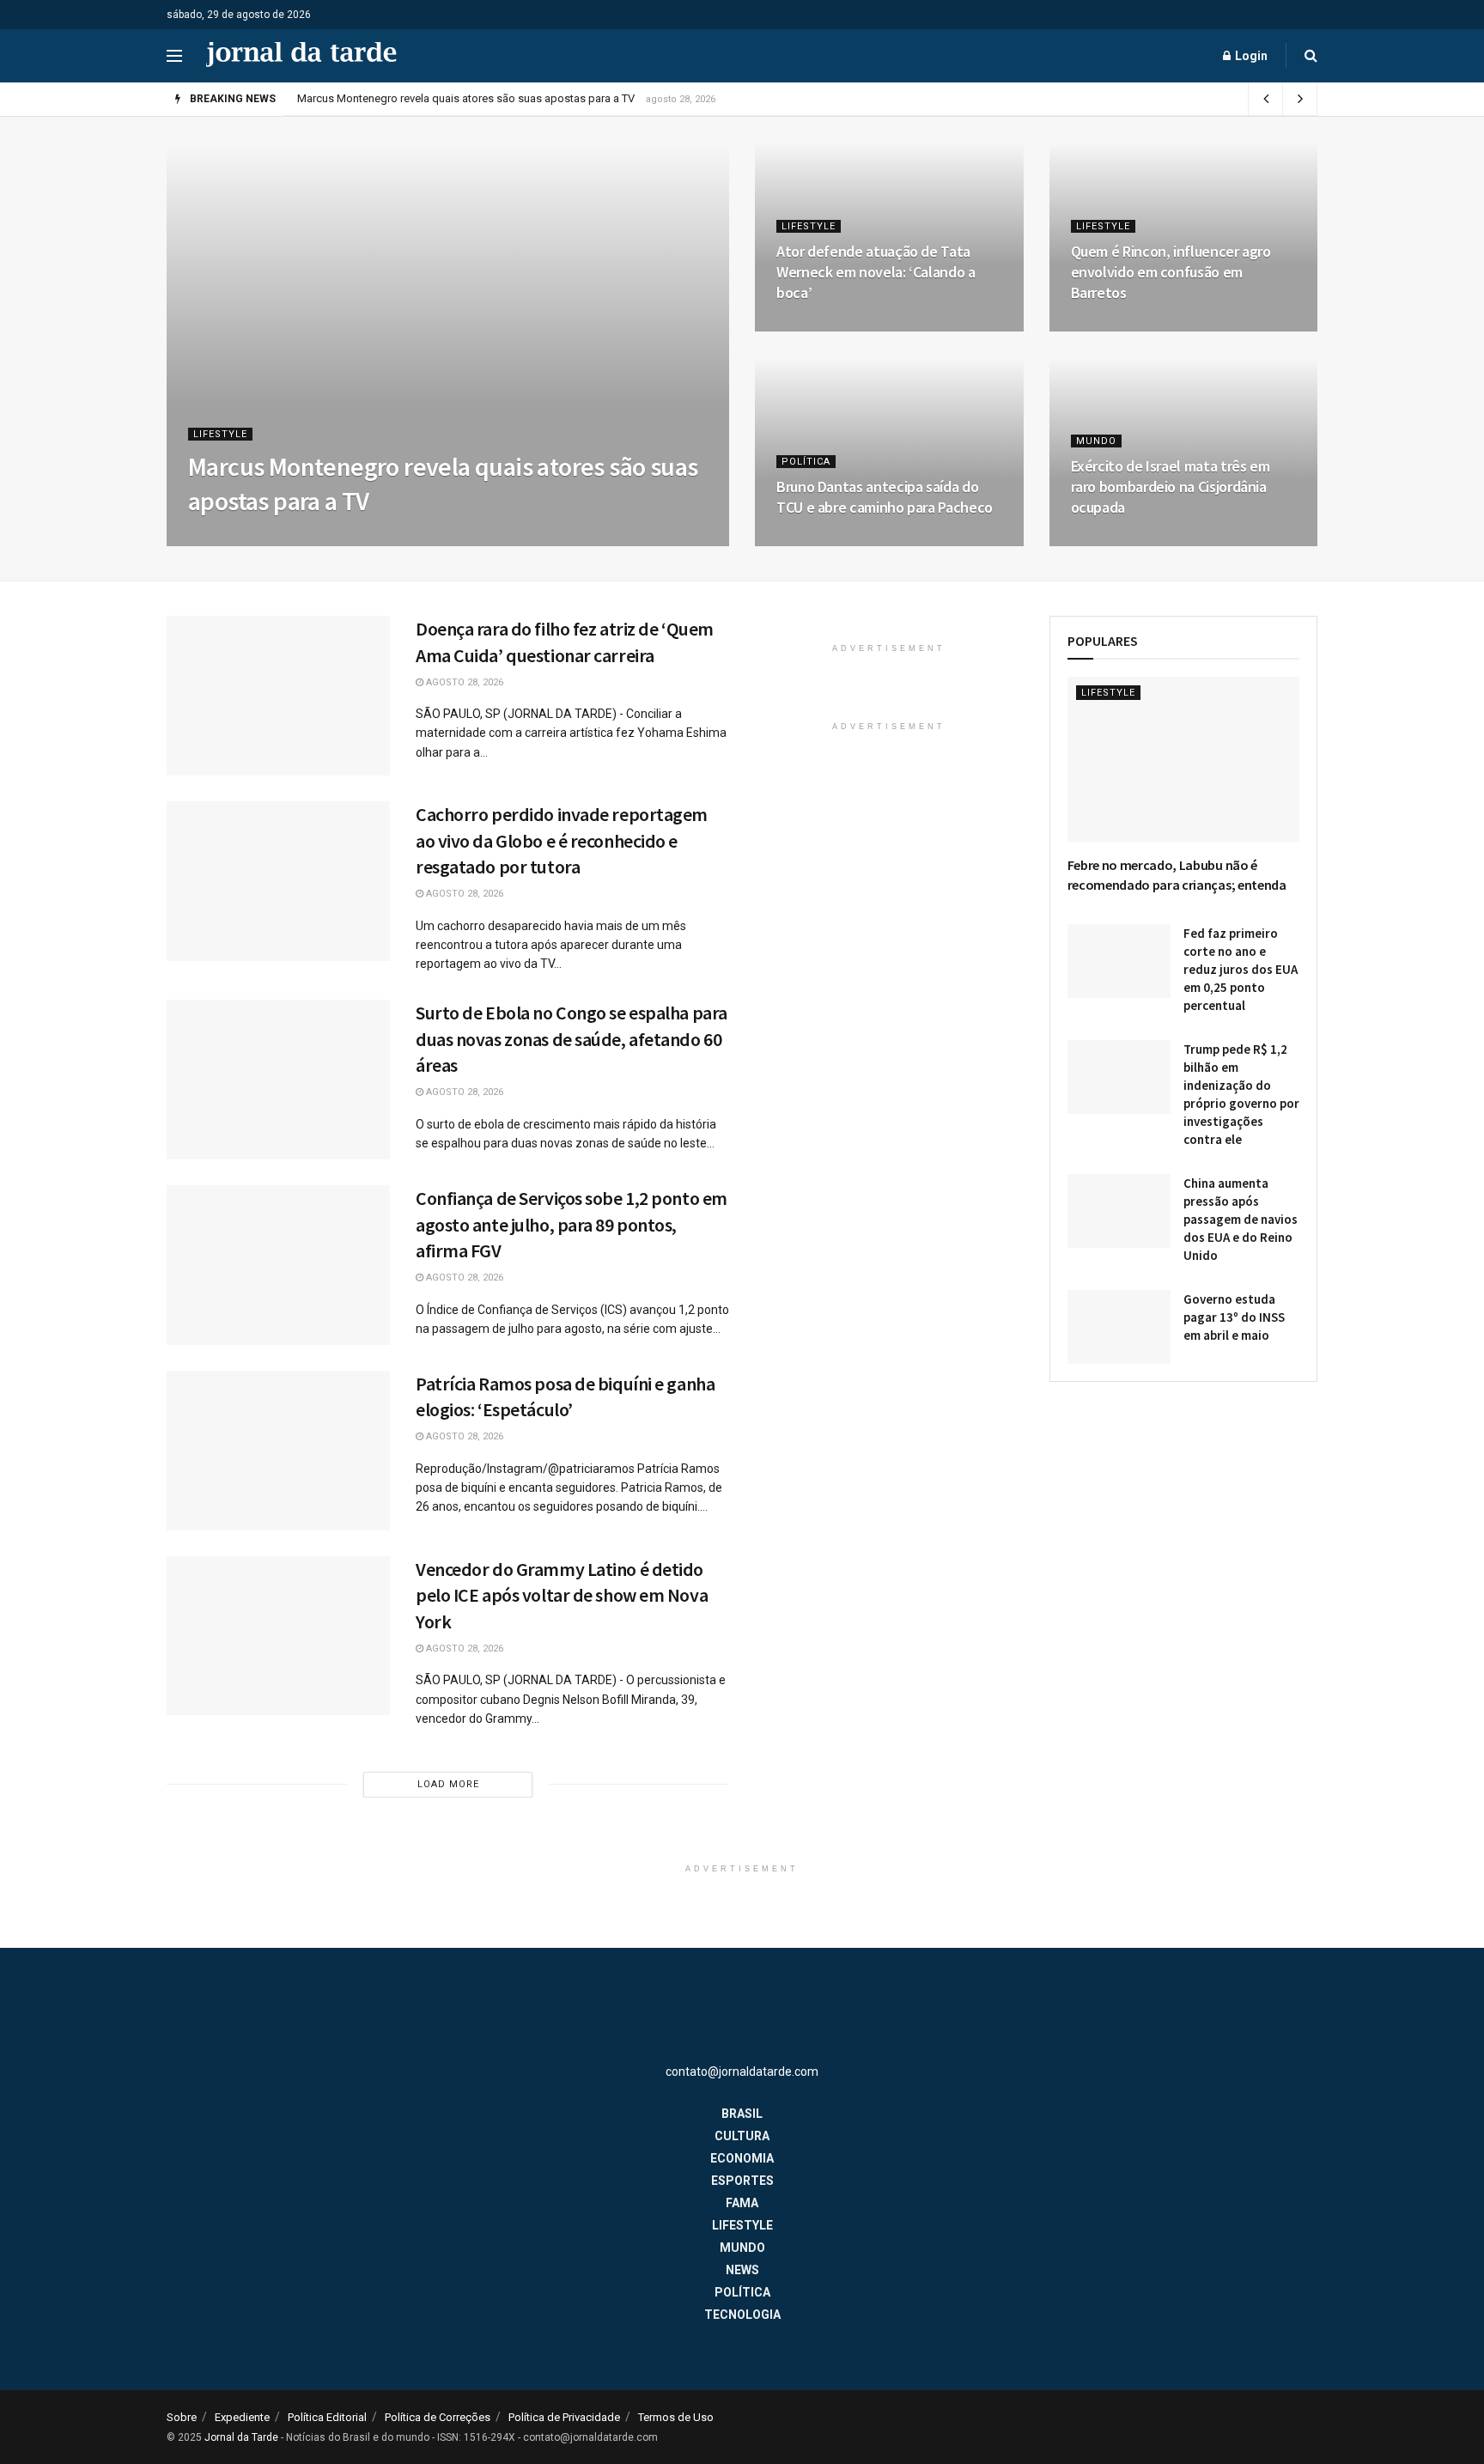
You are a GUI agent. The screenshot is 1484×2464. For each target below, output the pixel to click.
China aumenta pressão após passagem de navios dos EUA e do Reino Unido (1241, 1219)
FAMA (742, 2203)
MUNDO (1096, 441)
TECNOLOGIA (742, 2315)
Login (1250, 56)
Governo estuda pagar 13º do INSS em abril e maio (1234, 1317)
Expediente (242, 2417)
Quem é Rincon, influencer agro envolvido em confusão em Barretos (1171, 272)
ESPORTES (742, 2181)
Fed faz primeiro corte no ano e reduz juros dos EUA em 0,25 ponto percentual (1241, 969)
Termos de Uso (676, 2417)
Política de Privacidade (564, 2417)
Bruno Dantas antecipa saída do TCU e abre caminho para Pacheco (885, 497)
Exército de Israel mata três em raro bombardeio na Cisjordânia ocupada (1171, 487)
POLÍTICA (806, 462)
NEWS (742, 2270)
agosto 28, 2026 (236, 541)
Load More (448, 1784)
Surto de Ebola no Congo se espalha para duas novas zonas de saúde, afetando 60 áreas (572, 1039)
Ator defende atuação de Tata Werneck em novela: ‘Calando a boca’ (876, 272)
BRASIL (742, 2114)
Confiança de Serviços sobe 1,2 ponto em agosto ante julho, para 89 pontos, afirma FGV (572, 1225)
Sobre (182, 2417)
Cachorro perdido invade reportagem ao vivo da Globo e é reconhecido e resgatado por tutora (562, 841)
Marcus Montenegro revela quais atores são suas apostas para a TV (466, 98)
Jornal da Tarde (241, 2437)
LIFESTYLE (220, 434)
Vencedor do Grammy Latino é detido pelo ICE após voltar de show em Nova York (562, 1596)
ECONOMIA (742, 2158)
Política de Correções (438, 2417)
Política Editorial (327, 2417)
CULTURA (742, 2136)
